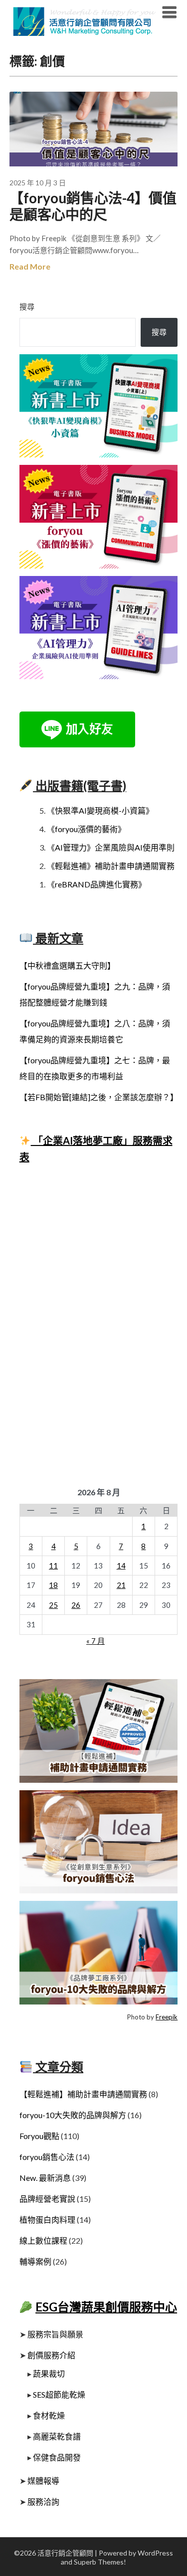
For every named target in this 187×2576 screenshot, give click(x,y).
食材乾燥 (49, 2415)
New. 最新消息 (45, 2178)
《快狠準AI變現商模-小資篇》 (100, 810)
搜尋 (27, 306)
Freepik (167, 2017)
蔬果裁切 (49, 2373)
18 (53, 1585)
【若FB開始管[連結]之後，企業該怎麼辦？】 (99, 1097)
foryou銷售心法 (47, 2157)
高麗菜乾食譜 (57, 2436)
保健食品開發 (57, 2457)
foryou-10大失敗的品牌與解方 (73, 2115)
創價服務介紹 (51, 2355)
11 (53, 1566)
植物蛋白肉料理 (47, 2219)
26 (76, 1605)
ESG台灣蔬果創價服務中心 (106, 2307)
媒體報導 (43, 2481)
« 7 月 (95, 1641)
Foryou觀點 (39, 2136)
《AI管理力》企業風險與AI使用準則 (111, 847)
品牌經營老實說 (47, 2199)
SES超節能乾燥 (59, 2394)
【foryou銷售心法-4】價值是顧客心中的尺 (93, 206)
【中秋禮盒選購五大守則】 (67, 965)
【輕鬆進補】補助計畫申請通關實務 (83, 2094)
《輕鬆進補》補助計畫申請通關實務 (111, 866)
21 (121, 1585)
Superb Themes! (100, 2562)
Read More (30, 266)
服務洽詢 (43, 2502)
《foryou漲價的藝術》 (86, 829)
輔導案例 (35, 2261)
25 (53, 1605)
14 (121, 1566)
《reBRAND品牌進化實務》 (96, 884)
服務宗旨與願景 (55, 2334)
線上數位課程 (43, 2240)
